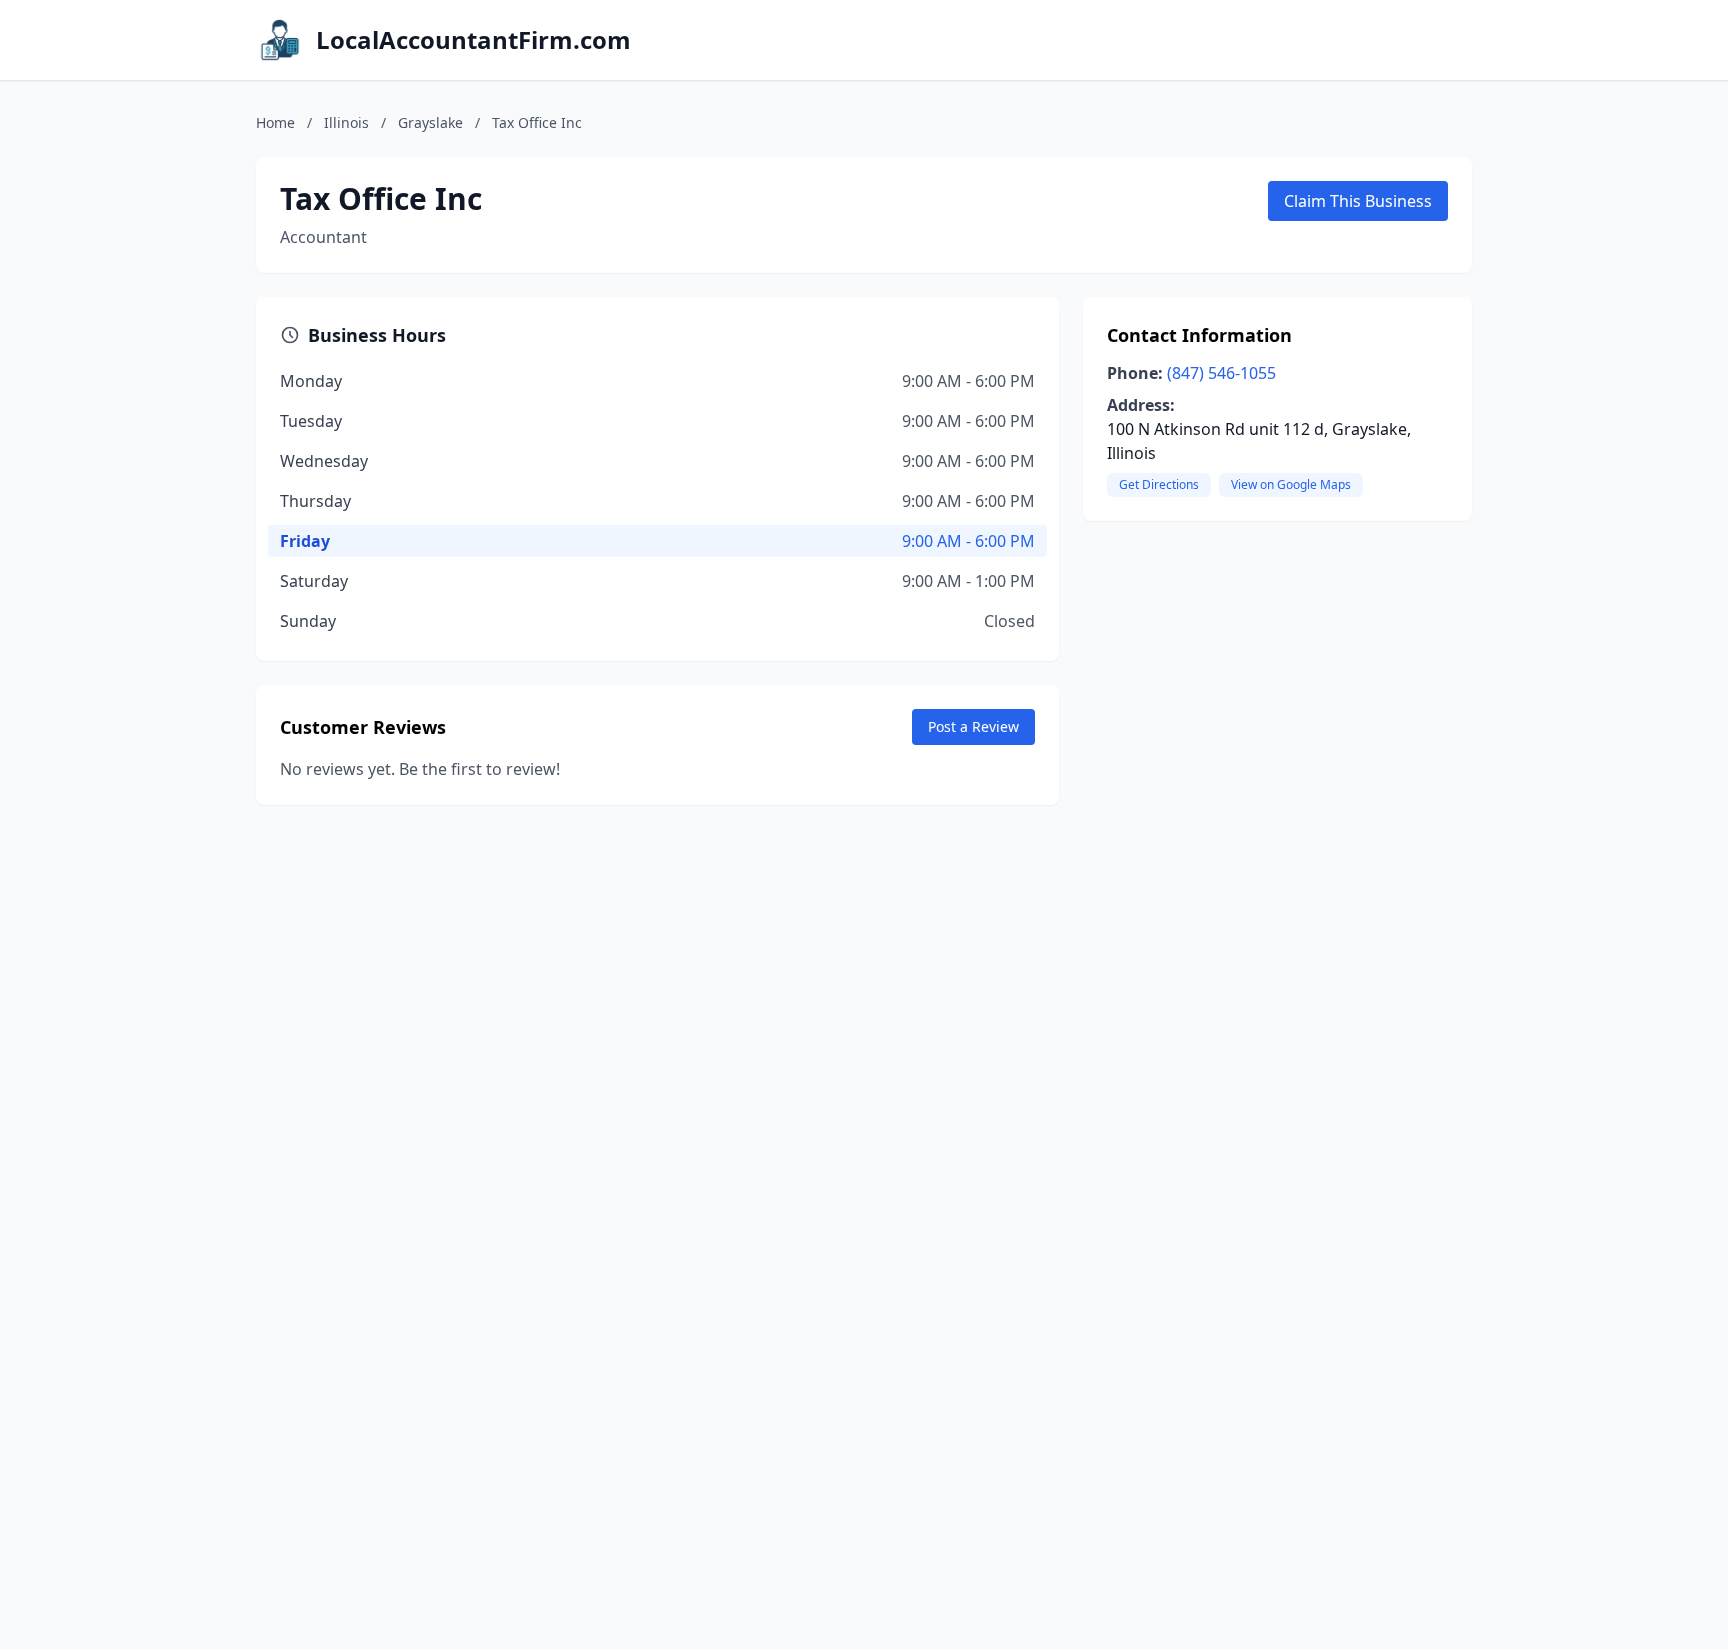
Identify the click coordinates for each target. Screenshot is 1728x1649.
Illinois (346, 122)
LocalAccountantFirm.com (473, 40)
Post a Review (973, 726)
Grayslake (430, 122)
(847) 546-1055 (1221, 373)
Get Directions (1159, 484)
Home (275, 122)
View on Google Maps (1291, 484)
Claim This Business (1358, 201)
